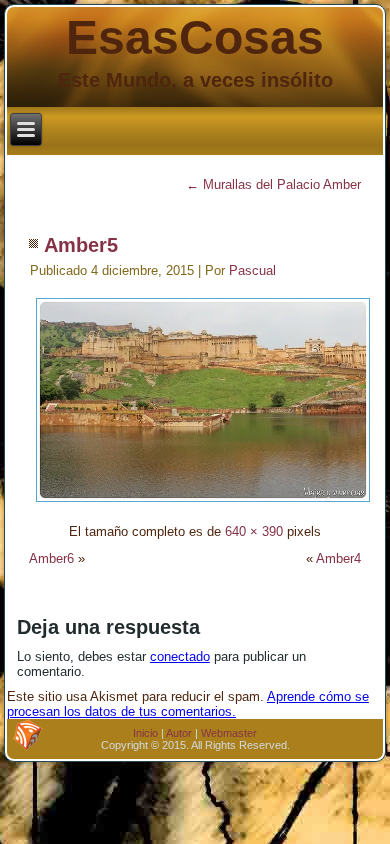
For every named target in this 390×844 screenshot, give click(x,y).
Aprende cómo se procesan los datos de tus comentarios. (188, 704)
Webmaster (229, 733)
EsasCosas (195, 37)
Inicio (145, 733)
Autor (179, 733)
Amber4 (338, 558)
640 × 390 (254, 531)
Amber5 (81, 245)
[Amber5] (203, 504)
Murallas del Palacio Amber (273, 184)
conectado (180, 656)
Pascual (252, 270)
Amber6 (51, 558)
